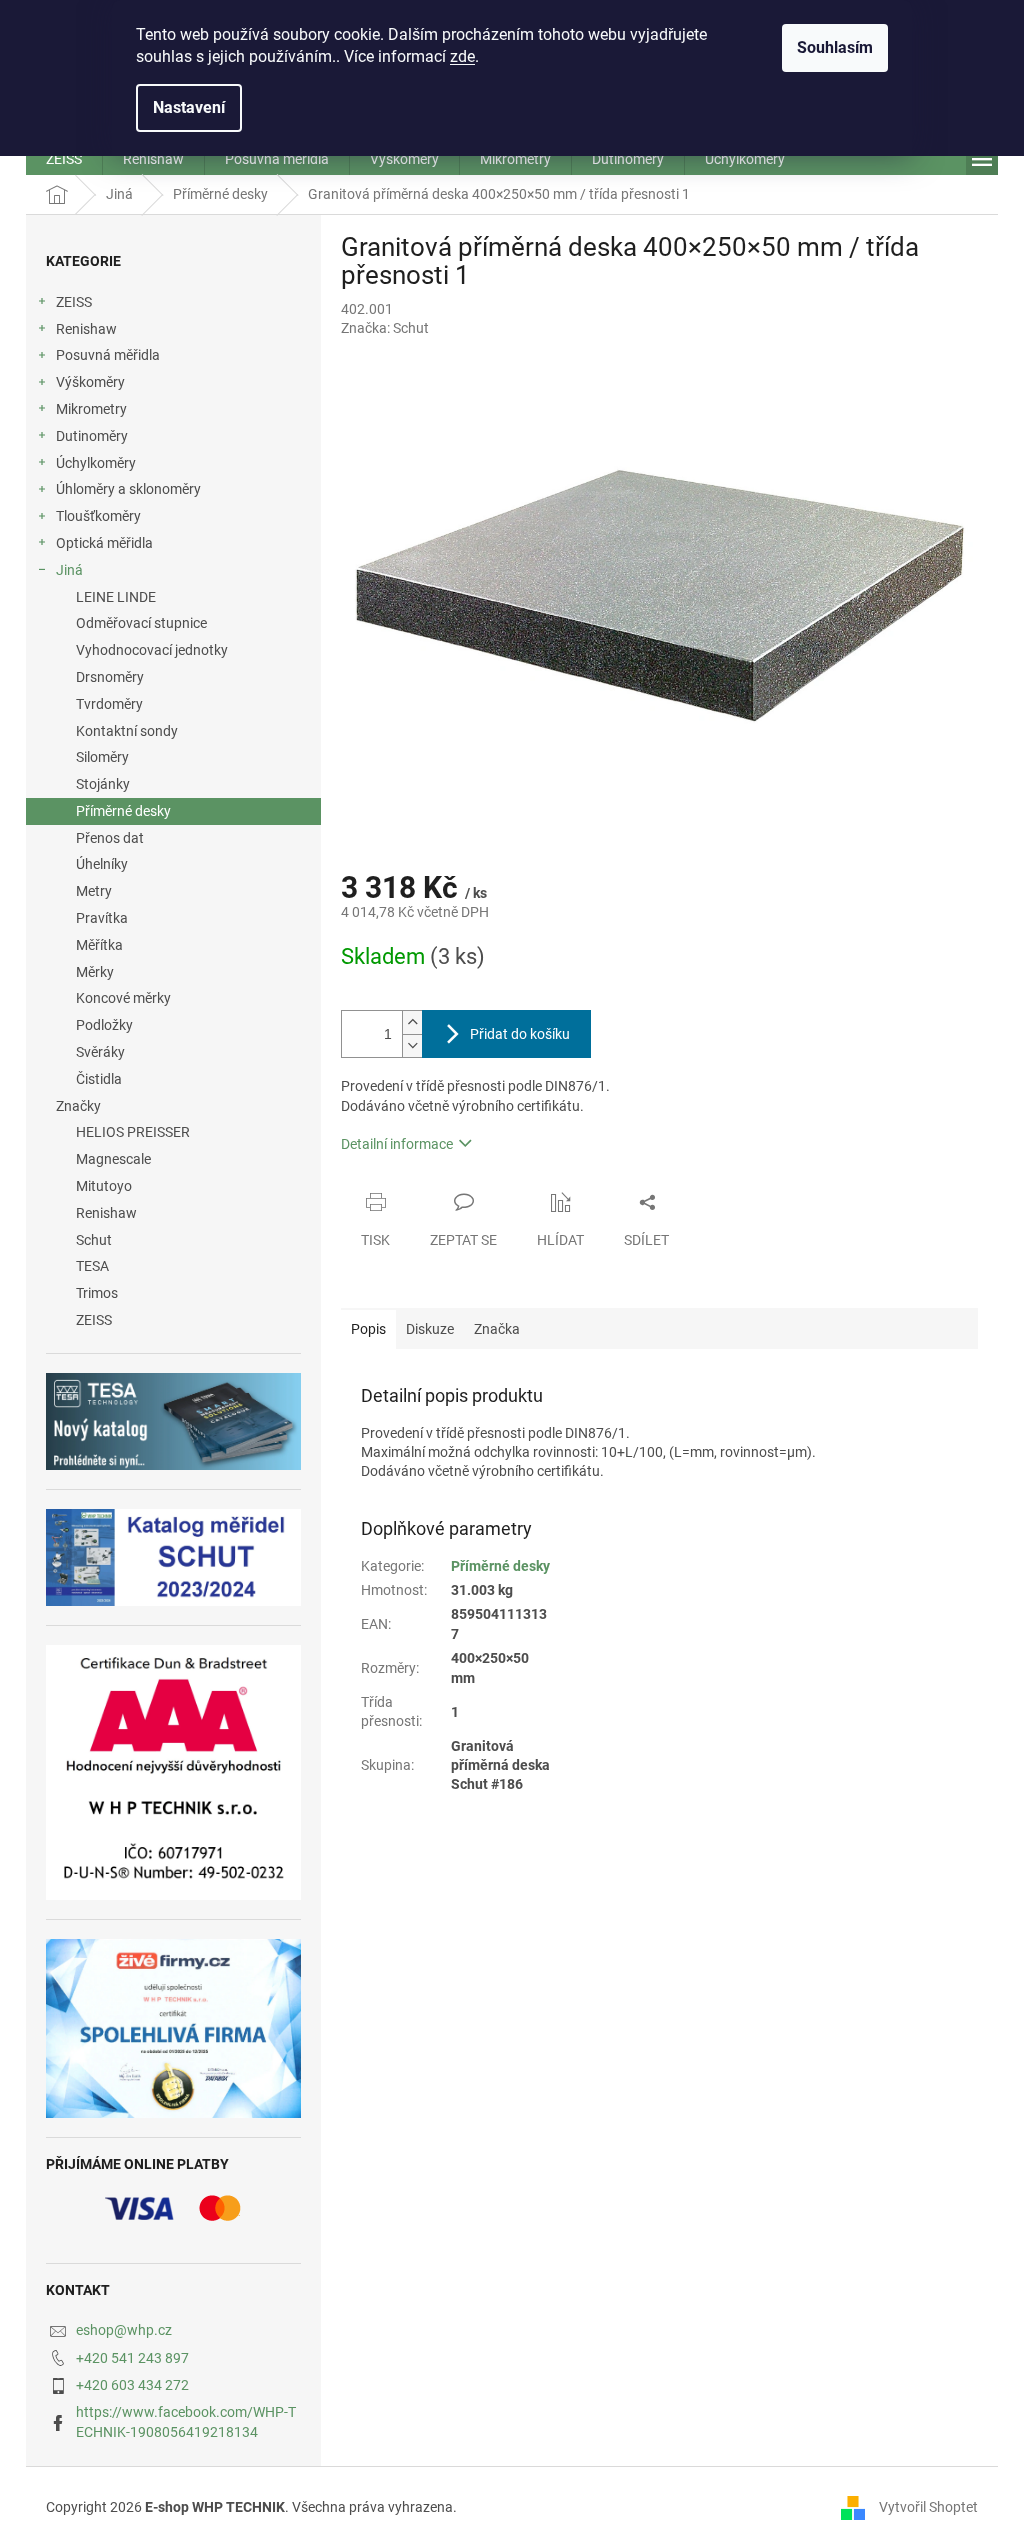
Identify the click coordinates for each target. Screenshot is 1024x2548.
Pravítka (102, 918)
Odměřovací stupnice (141, 623)
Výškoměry (90, 382)
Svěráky (100, 1052)
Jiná (69, 570)
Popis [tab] (368, 1329)
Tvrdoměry (109, 704)
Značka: (385, 328)
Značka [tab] (497, 1329)
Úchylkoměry (96, 463)
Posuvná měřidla (108, 355)
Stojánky (103, 784)
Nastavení (189, 107)
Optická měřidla (104, 543)
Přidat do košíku (520, 1034)
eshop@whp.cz (124, 2330)
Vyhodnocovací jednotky (152, 650)
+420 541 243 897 (132, 2358)
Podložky (104, 1025)
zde (462, 56)
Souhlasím (835, 47)
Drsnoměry (110, 677)
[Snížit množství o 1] (412, 1045)
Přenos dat (110, 838)
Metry (94, 891)
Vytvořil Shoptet (928, 2506)
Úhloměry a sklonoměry (128, 489)
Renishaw (86, 329)
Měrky (95, 972)
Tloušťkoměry (98, 516)
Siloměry (102, 757)
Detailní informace (397, 1144)
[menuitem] (64, 159)
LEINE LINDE (116, 597)
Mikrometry (91, 409)
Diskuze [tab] (430, 1329)
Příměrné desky (123, 811)
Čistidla (99, 1079)
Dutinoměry (92, 436)
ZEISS (74, 302)
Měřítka (99, 945)
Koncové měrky (123, 998)
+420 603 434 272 (132, 2385)
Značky (78, 1106)
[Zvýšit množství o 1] (412, 1022)
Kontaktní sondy (127, 731)
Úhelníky (102, 864)
